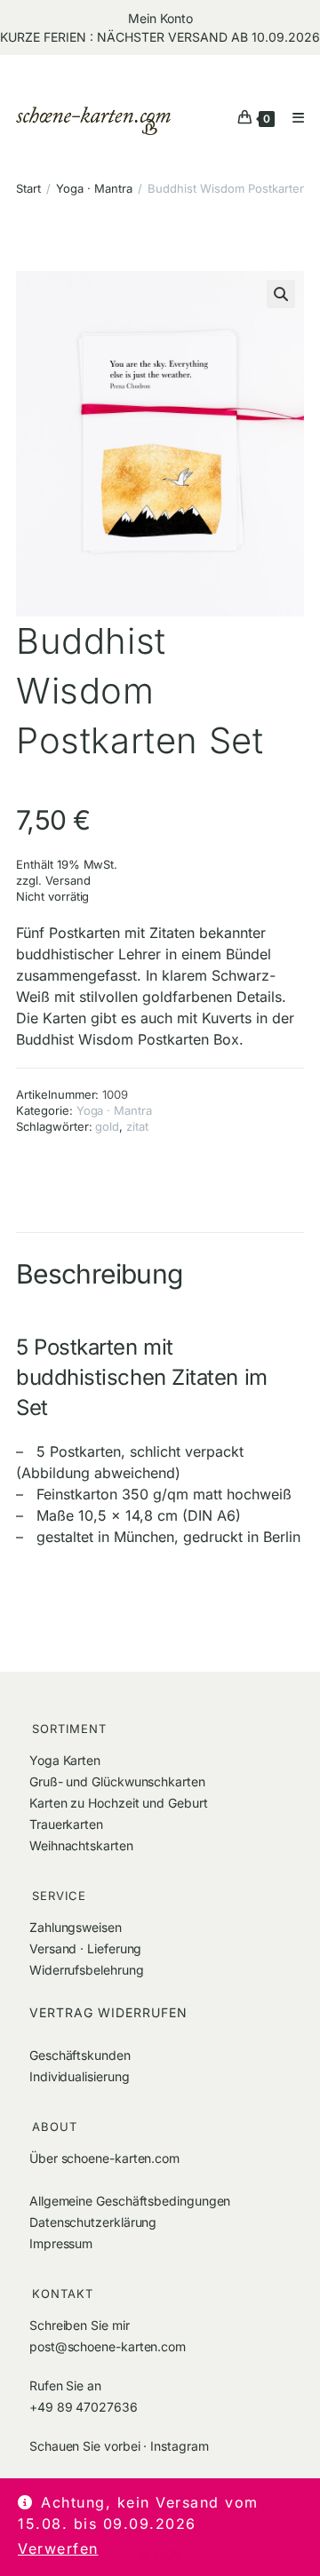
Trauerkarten (66, 1824)
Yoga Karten (65, 1760)
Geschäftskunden (80, 2055)
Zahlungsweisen (76, 1927)
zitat (137, 1126)
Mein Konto (160, 18)
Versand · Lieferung (85, 1948)
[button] (281, 294)
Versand (68, 880)
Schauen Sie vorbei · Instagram (119, 2446)
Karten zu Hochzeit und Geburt (119, 1803)
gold (107, 1126)
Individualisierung (80, 2076)
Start (28, 188)
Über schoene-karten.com (104, 2158)
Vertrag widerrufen (108, 2012)
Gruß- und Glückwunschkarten (117, 1781)
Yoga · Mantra (94, 188)
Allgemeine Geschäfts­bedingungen (130, 2201)
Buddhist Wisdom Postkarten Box (128, 1039)
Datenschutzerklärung (93, 2222)
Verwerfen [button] (58, 2548)
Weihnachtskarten (81, 1845)
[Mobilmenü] (292, 118)
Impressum (61, 2243)
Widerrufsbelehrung (87, 1970)
